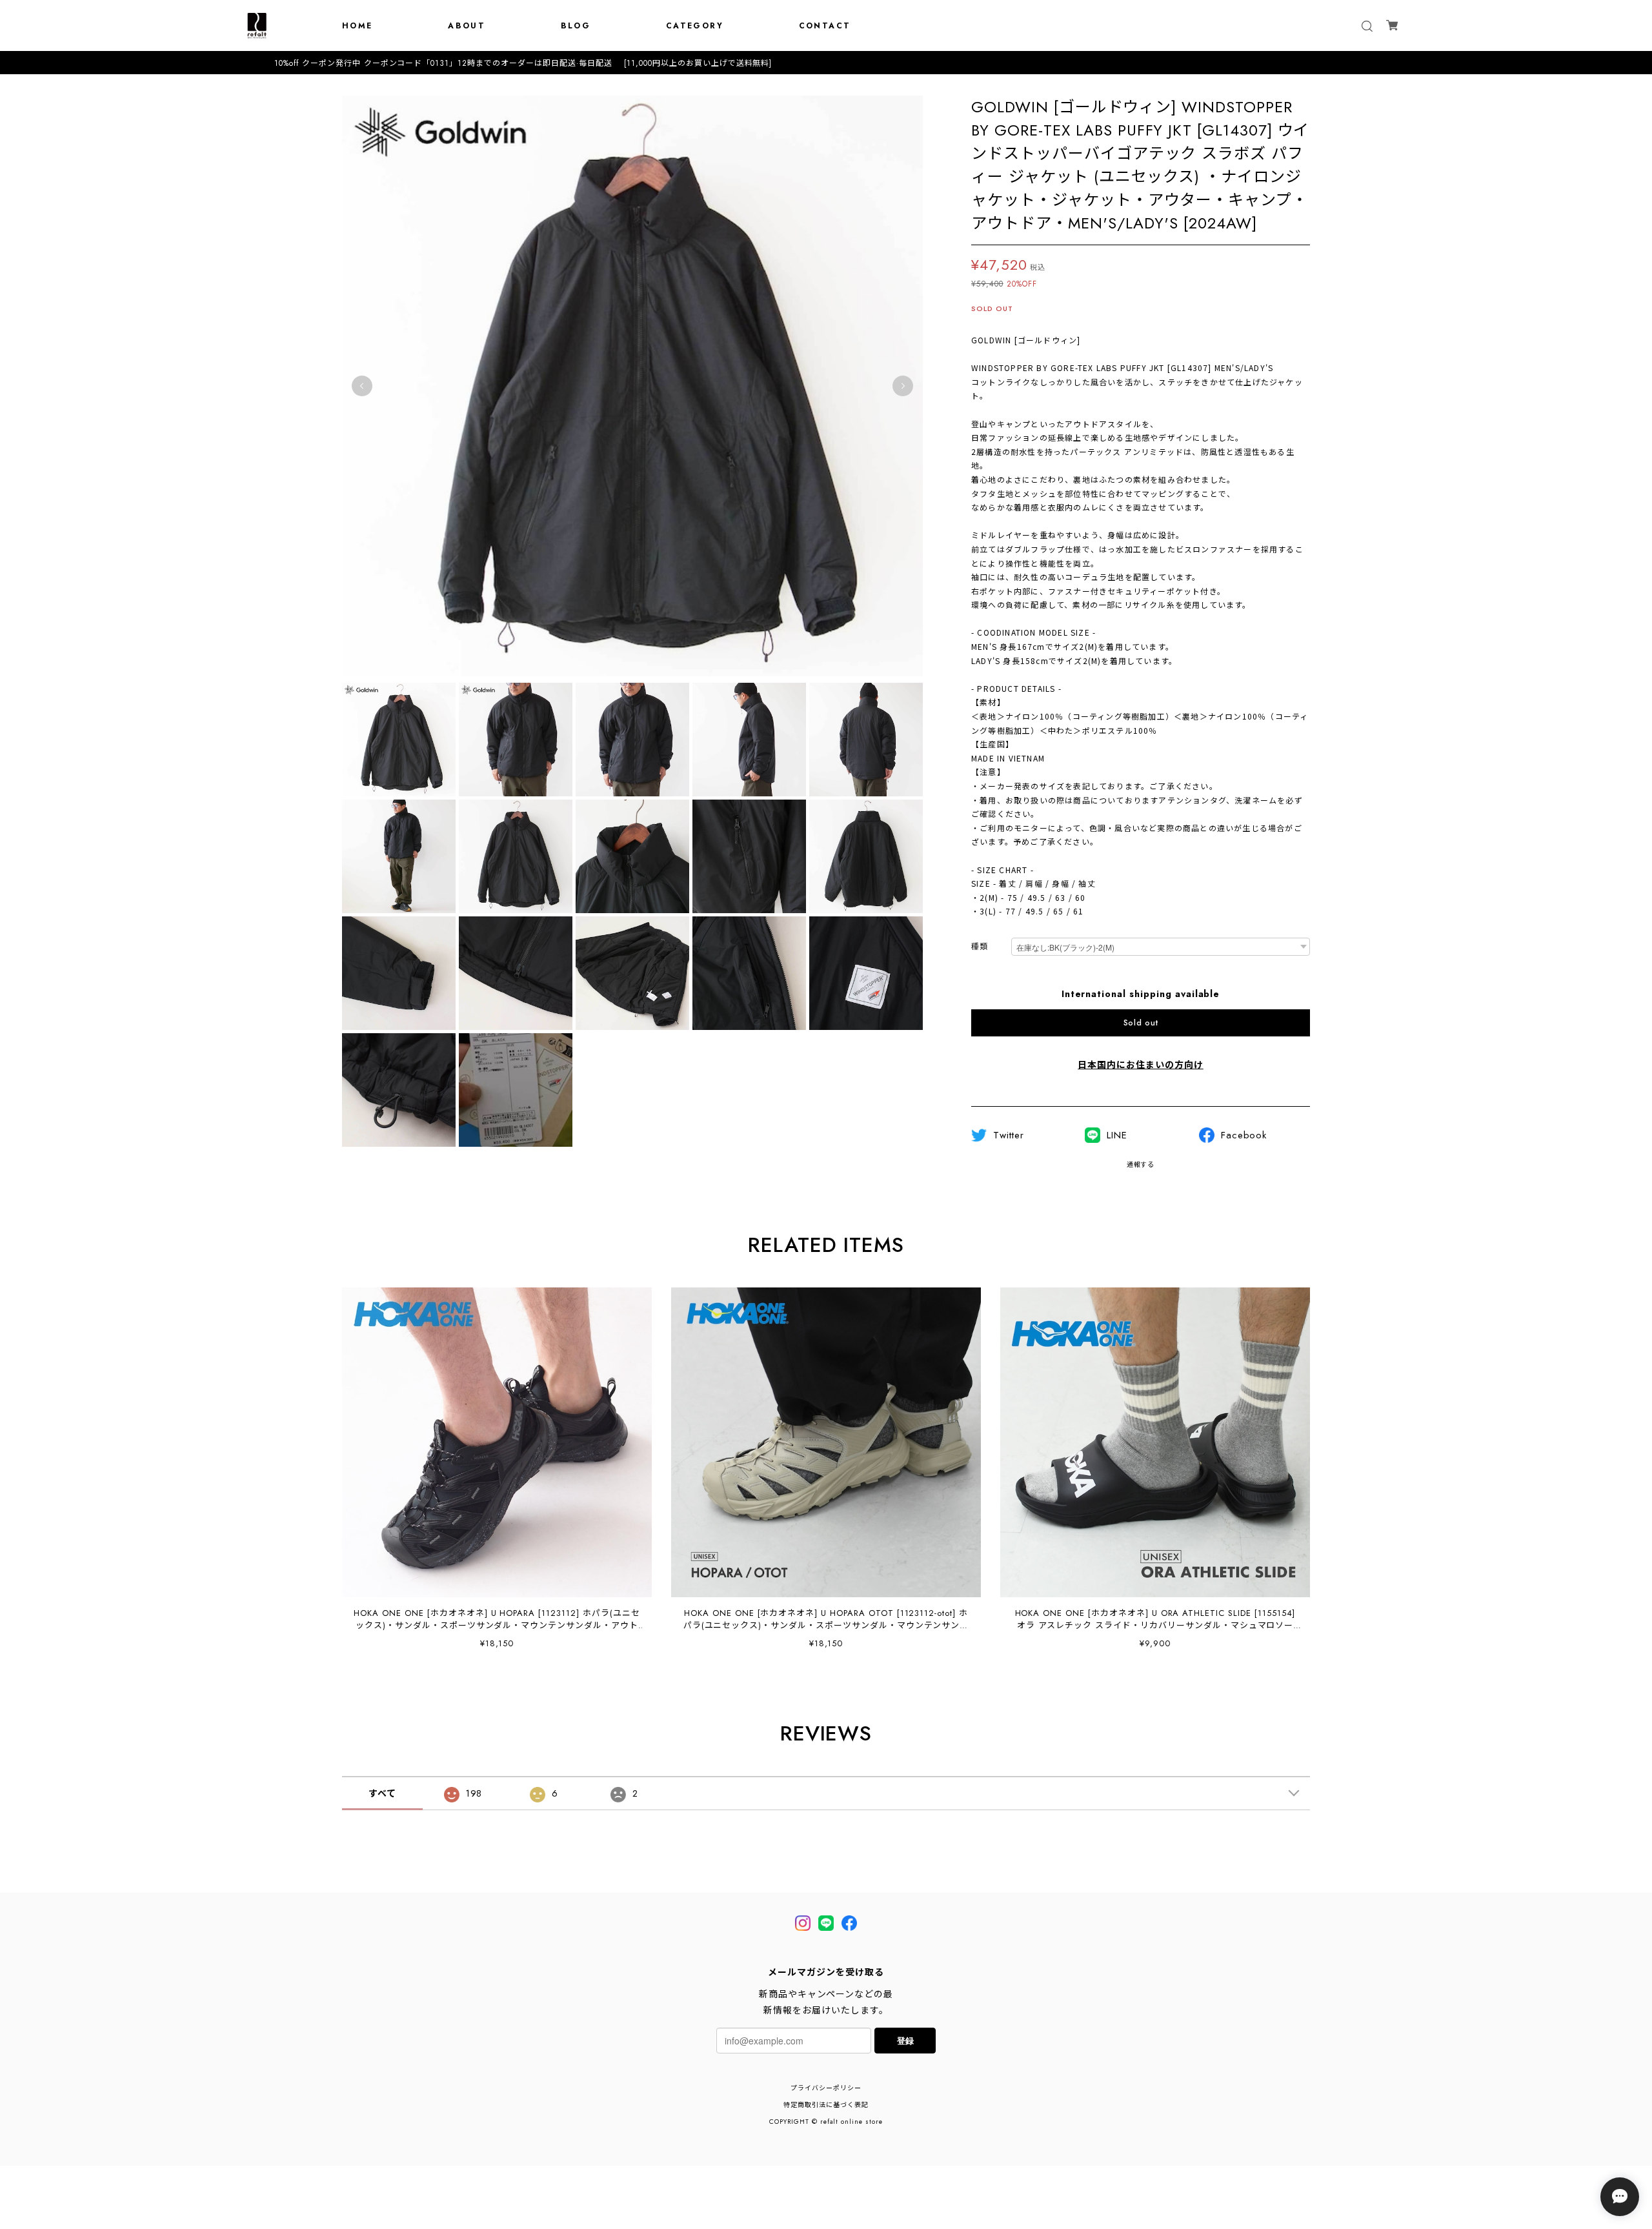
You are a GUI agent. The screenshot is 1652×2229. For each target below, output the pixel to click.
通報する (1141, 1165)
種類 (980, 947)
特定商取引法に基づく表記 (826, 2105)
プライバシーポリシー (826, 2088)
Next (903, 386)
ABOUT (467, 26)
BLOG (576, 26)
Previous (362, 386)
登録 (905, 2040)
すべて (382, 1793)
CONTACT (825, 26)
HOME (358, 26)
